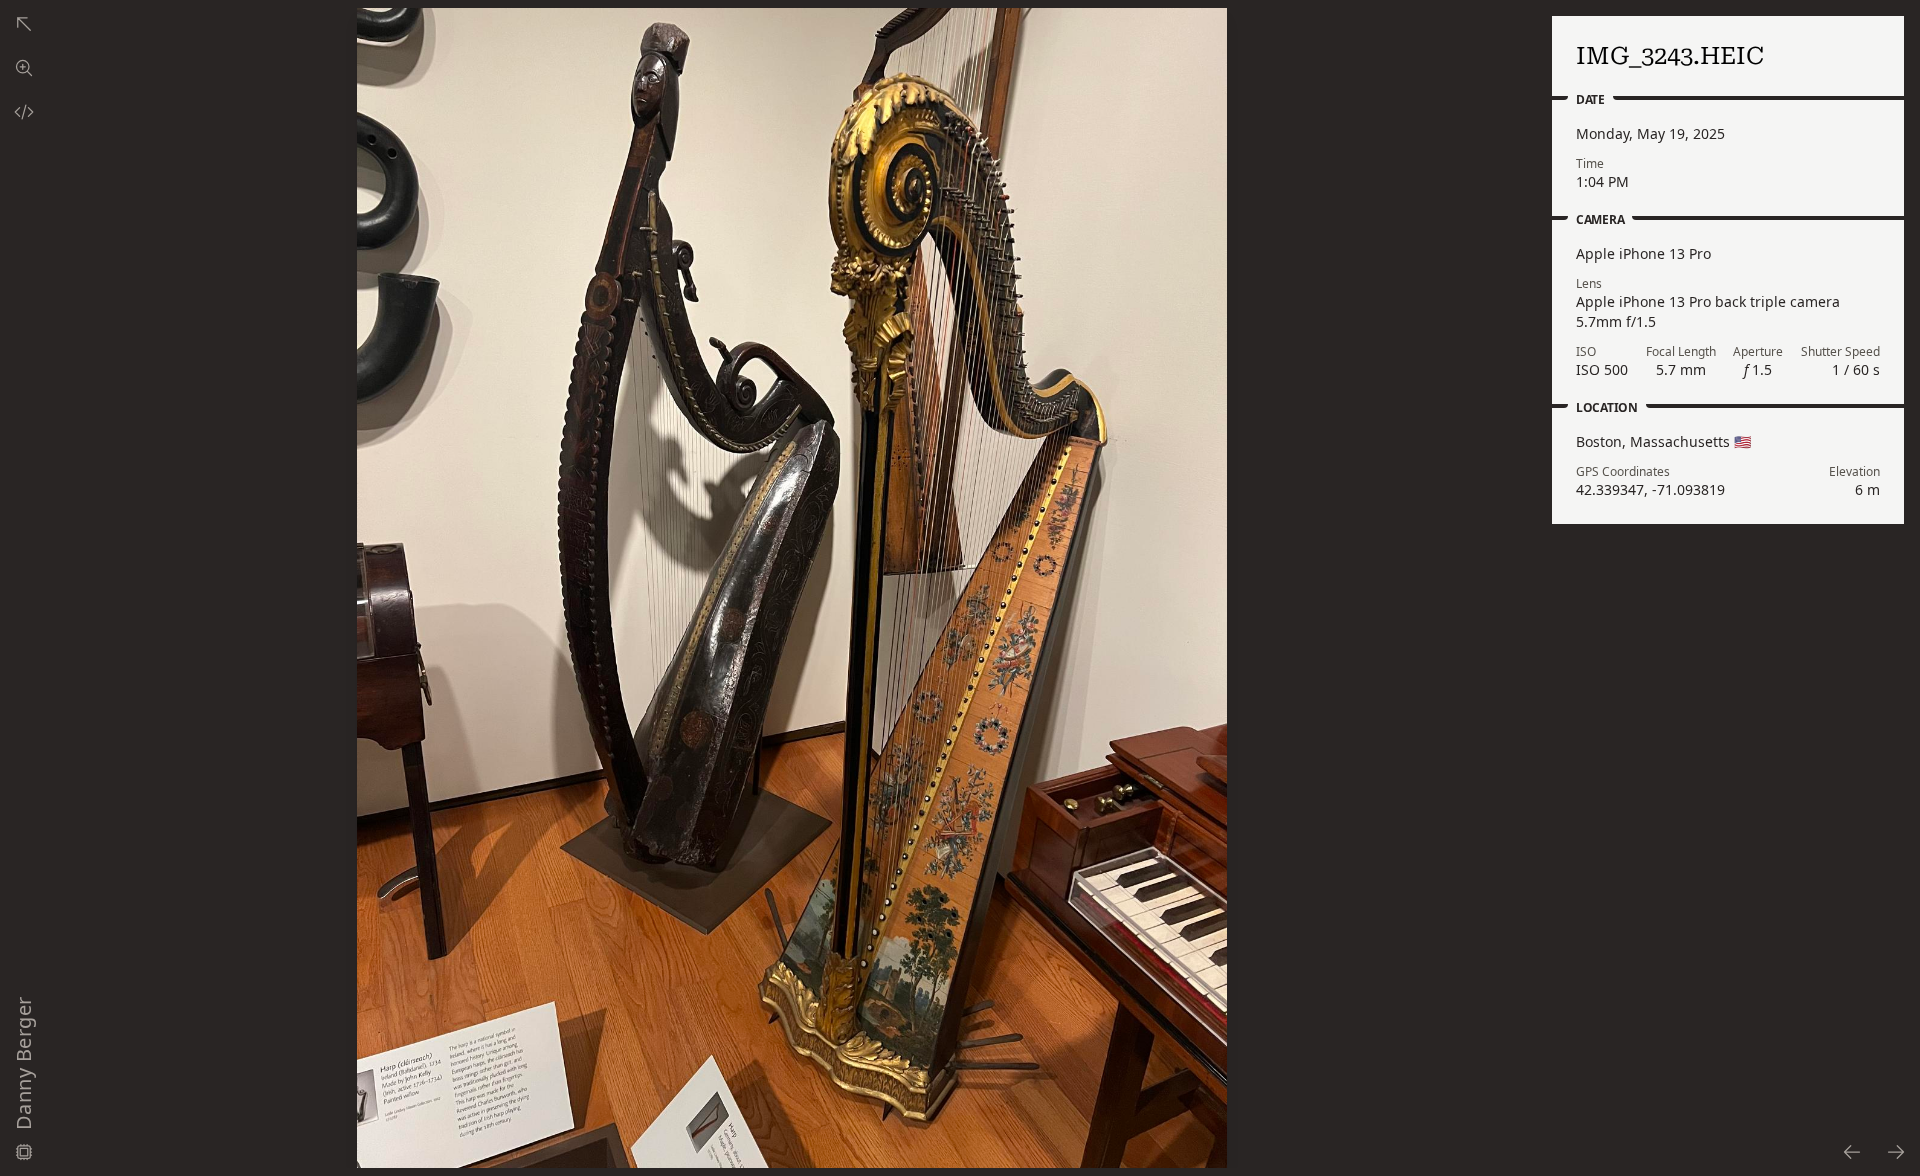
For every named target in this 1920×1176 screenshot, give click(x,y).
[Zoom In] (792, 588)
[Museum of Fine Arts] (24, 24)
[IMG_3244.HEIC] (1897, 1152)
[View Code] (24, 112)
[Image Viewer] (24, 68)
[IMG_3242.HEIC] (1851, 1152)
